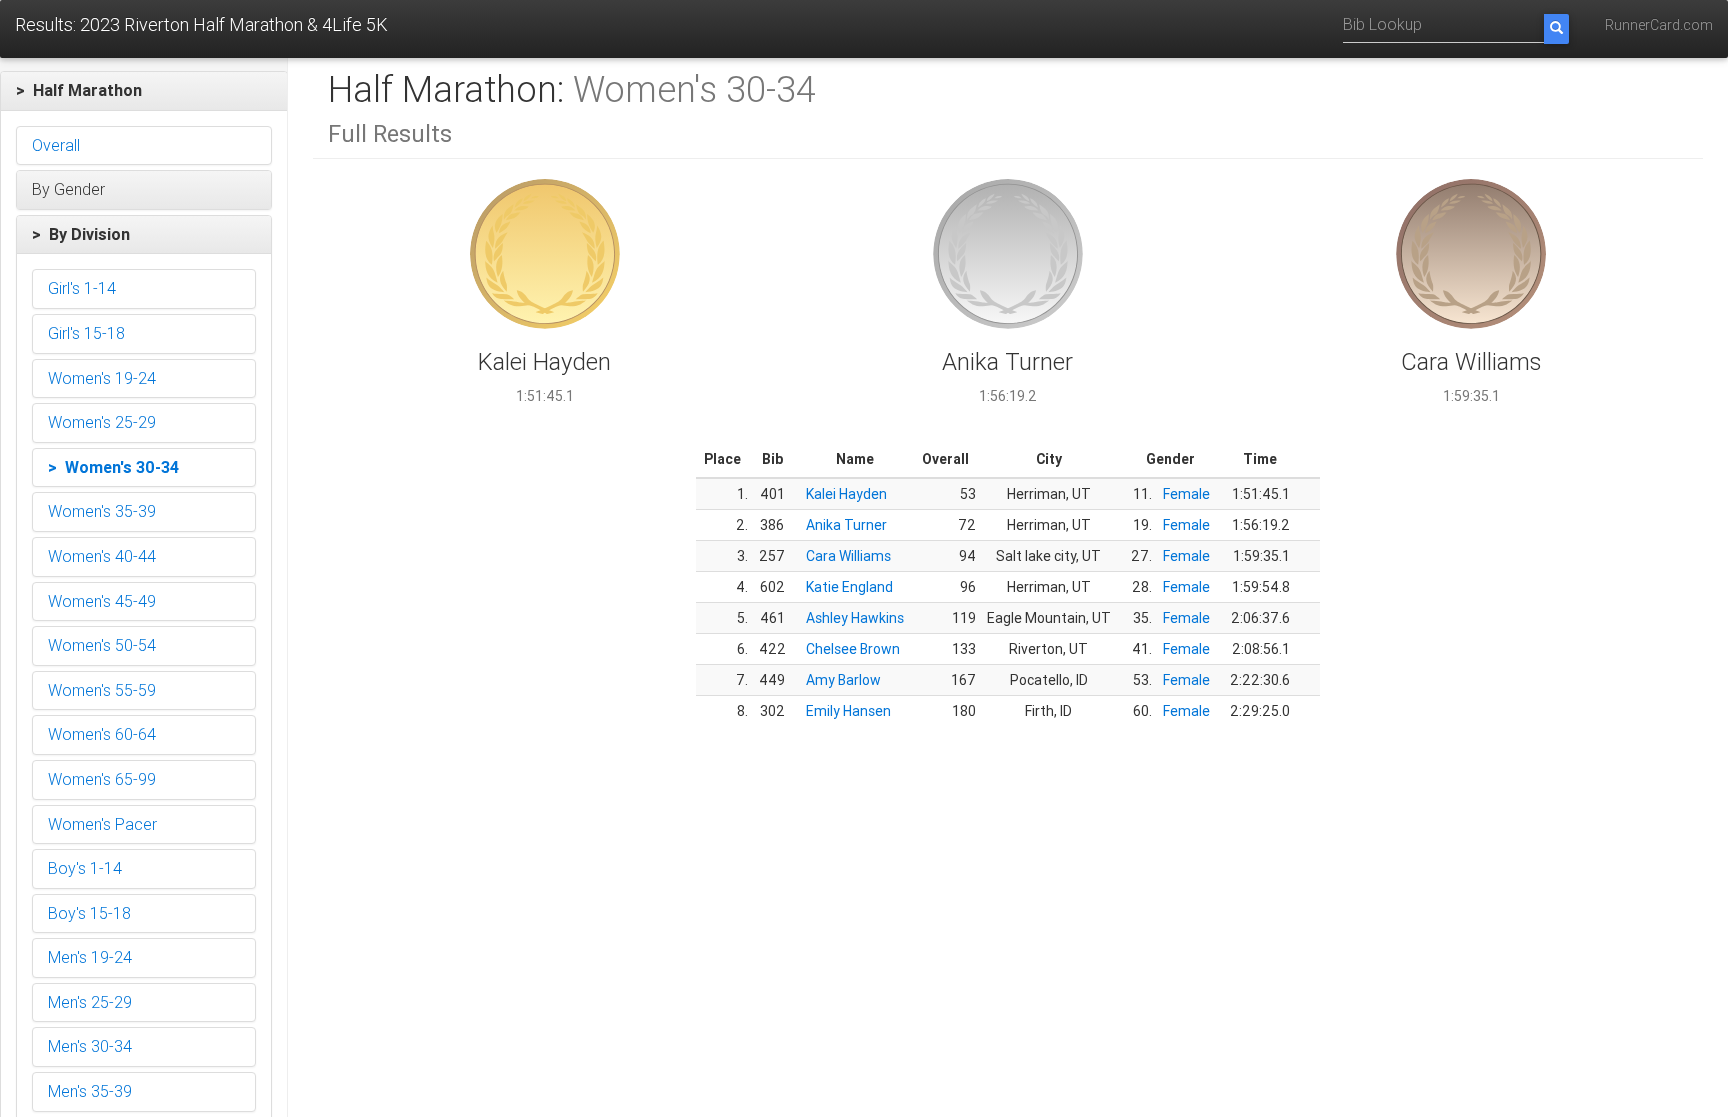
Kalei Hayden (846, 494)
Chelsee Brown (853, 649)
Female (1186, 494)
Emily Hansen (848, 711)
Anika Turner (846, 525)
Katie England (849, 587)
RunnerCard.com (1659, 25)
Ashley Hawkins (855, 618)
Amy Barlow (843, 680)
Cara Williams (848, 556)
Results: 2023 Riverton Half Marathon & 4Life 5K (201, 24)
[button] (144, 91)
